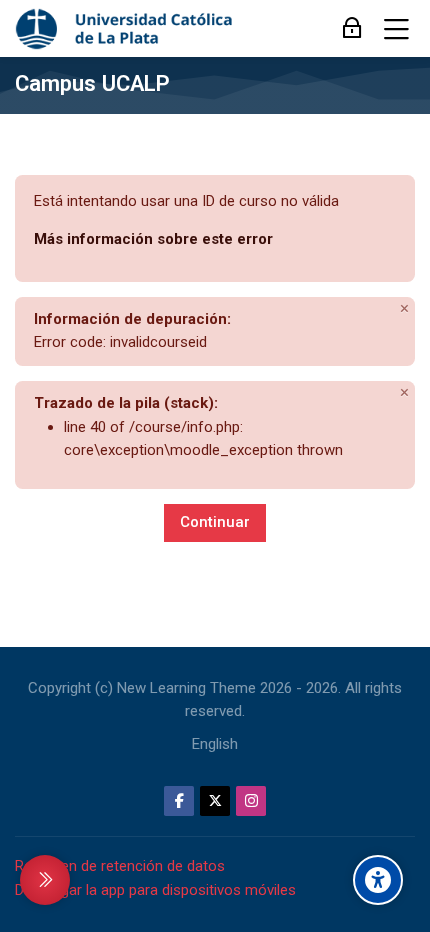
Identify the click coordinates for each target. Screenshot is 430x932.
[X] (215, 801)
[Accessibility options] (378, 880)
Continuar (215, 522)
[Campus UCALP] (125, 29)
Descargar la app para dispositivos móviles (155, 890)
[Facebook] (179, 801)
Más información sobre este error (153, 239)
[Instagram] (251, 801)
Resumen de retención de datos (120, 866)
